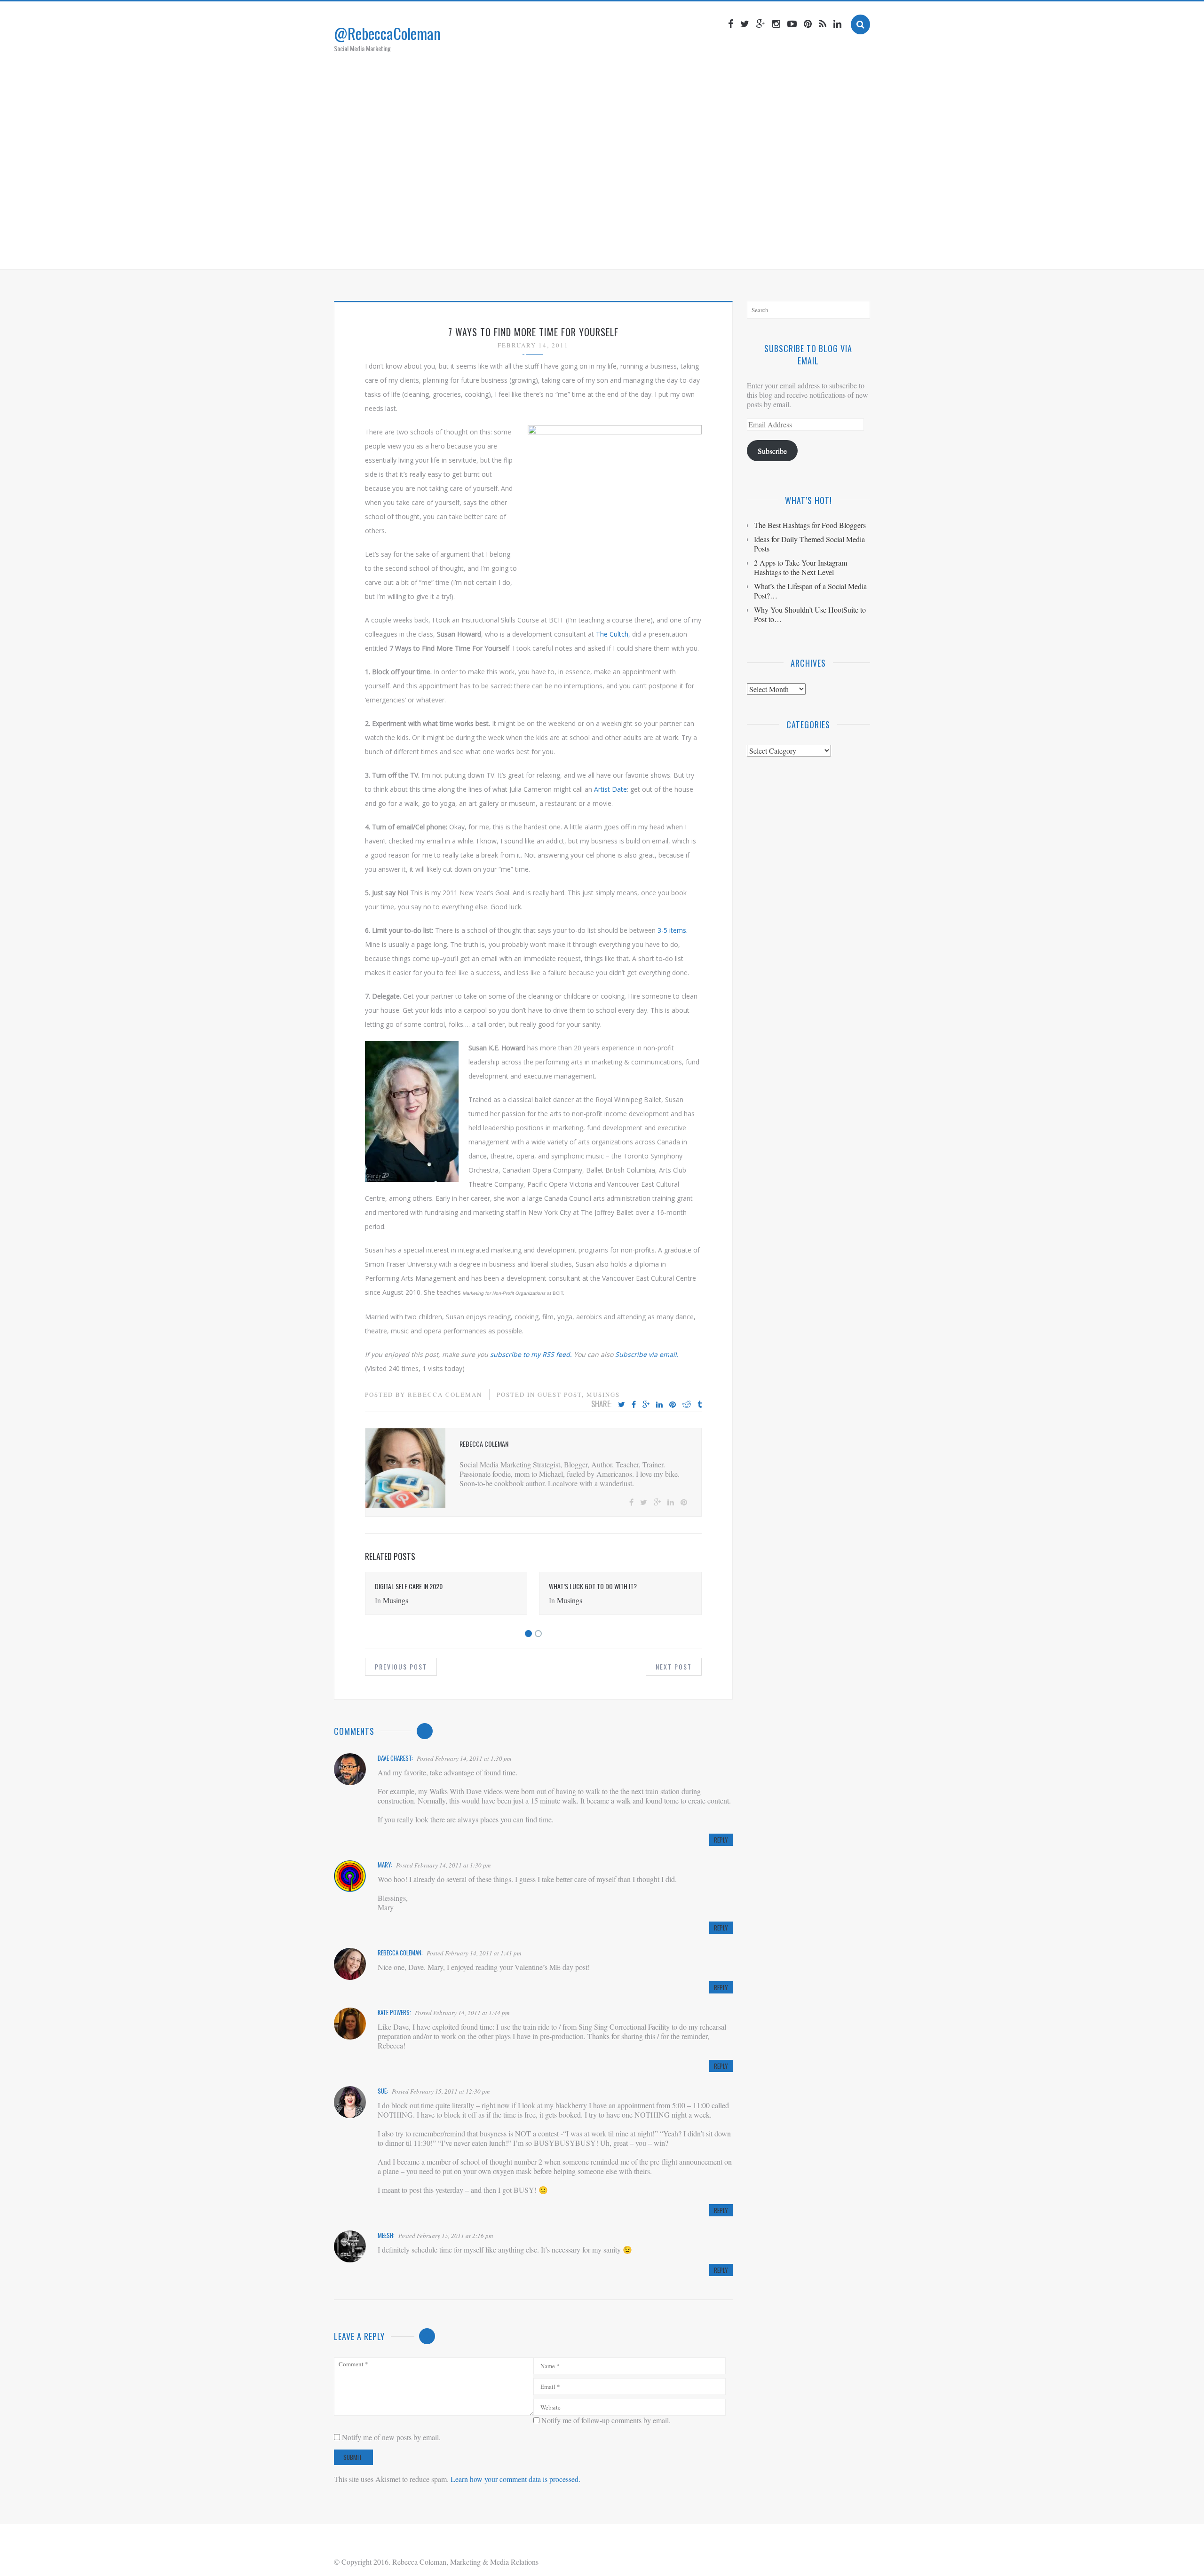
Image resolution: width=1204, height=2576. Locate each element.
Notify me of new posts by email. (391, 2437)
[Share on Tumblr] (700, 1405)
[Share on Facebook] (634, 1405)
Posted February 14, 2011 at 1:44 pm (462, 2013)
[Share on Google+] (646, 1405)
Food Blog (646, 251)
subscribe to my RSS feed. (531, 1354)
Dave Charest (395, 1758)
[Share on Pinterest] (673, 1405)
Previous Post (401, 1666)
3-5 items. (673, 930)
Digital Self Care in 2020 (409, 1586)
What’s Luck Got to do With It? (593, 1586)
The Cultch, (612, 634)
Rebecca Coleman (445, 1394)
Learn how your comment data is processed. (515, 2479)
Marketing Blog (585, 251)
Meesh (385, 2235)
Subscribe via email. (647, 1354)
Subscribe (772, 451)
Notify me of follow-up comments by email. (606, 2420)
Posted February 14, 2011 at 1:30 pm (464, 1758)
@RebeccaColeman (387, 33)
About (531, 251)
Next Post (674, 1666)
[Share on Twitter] (622, 1405)
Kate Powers (394, 2012)
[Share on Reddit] (687, 1405)
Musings (603, 1394)
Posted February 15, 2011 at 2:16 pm (446, 2236)
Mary (384, 1865)
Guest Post (560, 1394)
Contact (694, 251)
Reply (721, 1840)
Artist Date (610, 789)
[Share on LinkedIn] (659, 1405)
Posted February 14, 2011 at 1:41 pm (474, 1953)
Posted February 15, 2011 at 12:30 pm (441, 2091)
